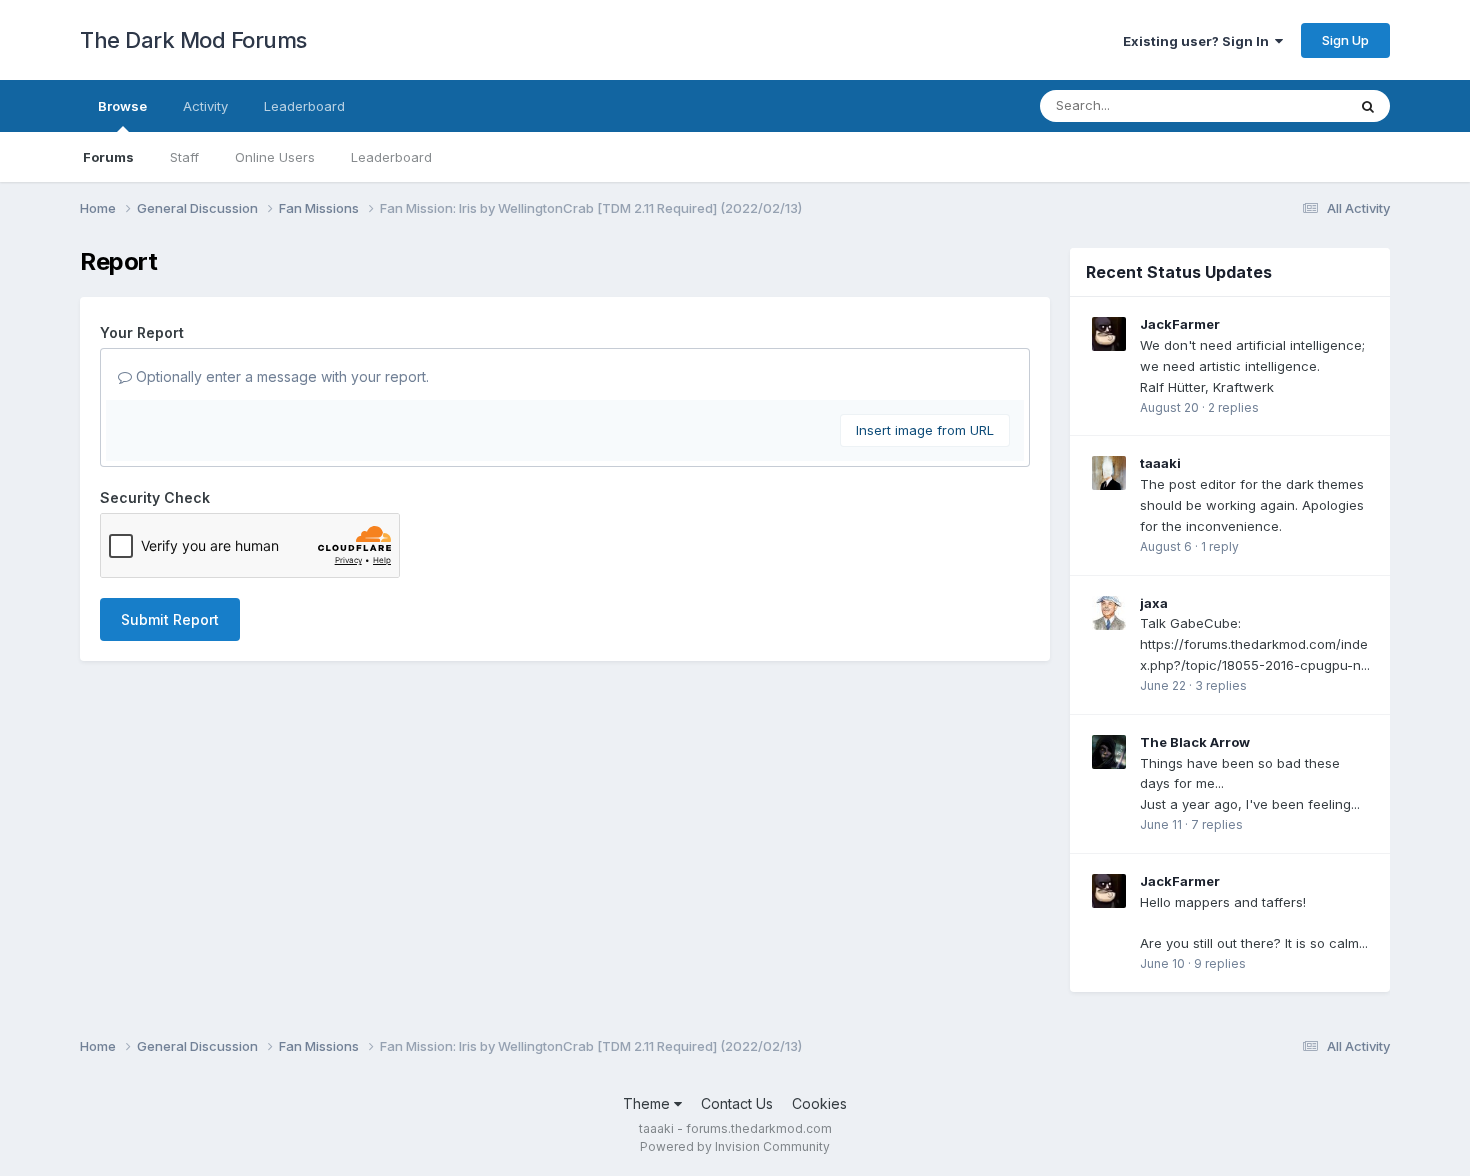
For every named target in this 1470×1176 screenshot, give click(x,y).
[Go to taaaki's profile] (1109, 473)
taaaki (1160, 463)
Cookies (819, 1103)
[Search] (1368, 106)
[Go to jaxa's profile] (1109, 613)
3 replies (1221, 685)
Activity (205, 106)
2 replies (1233, 407)
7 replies (1217, 824)
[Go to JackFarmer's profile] (1109, 334)
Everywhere (1284, 105)
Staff (184, 157)
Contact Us (737, 1103)
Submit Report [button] (170, 619)
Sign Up (1345, 40)
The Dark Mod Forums (193, 40)
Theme (648, 1103)
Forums (108, 157)
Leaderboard (391, 157)
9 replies (1220, 963)
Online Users (275, 157)
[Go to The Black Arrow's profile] (1109, 752)
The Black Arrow (1195, 742)
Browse (122, 106)
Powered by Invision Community (735, 1146)
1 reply (1220, 546)
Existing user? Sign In (1199, 41)
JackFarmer (1180, 324)
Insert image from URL (925, 430)
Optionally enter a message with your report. (280, 376)
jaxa (1154, 603)
